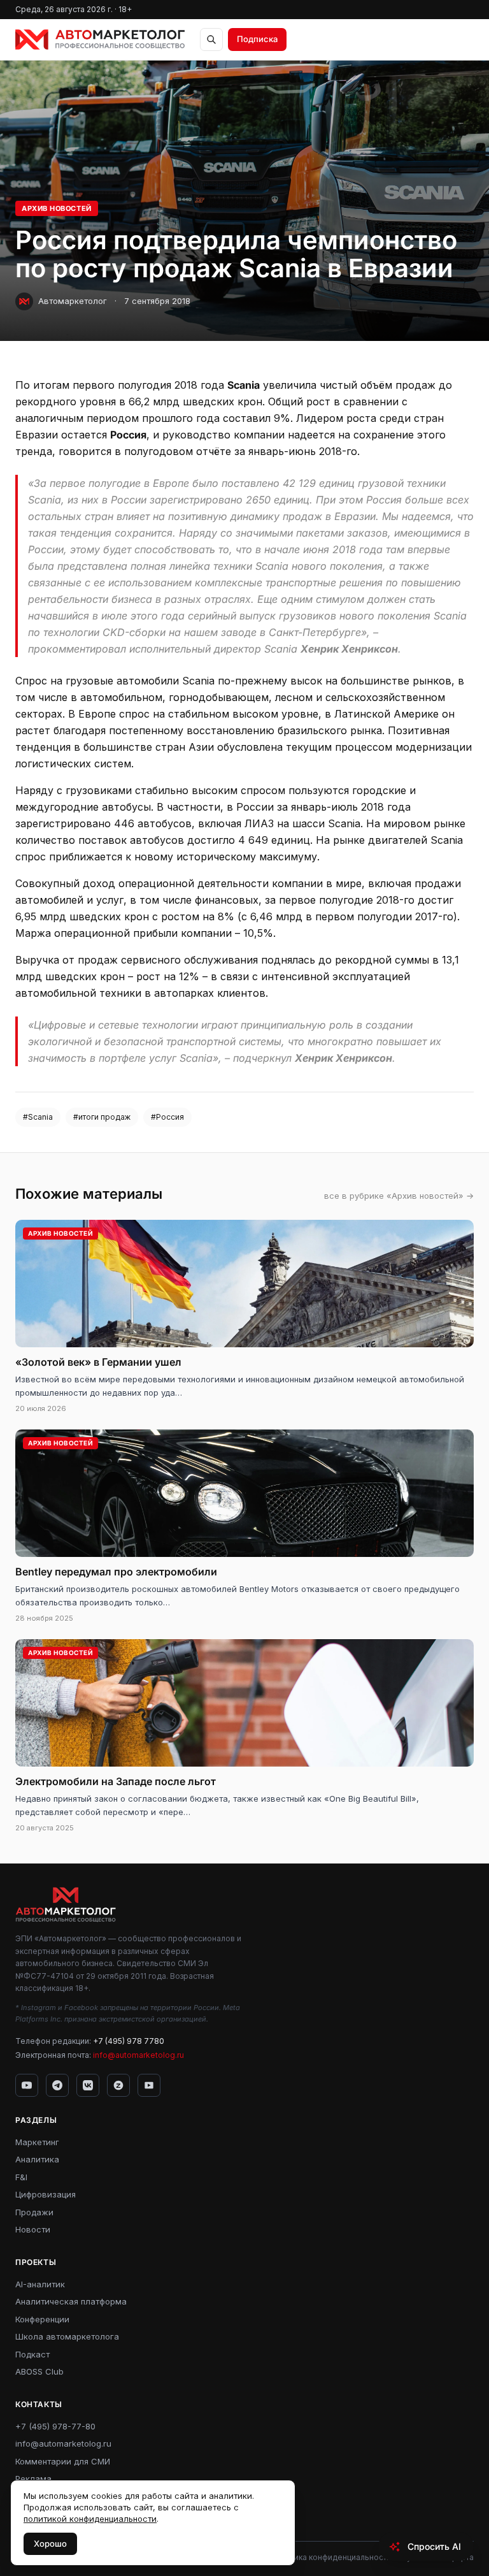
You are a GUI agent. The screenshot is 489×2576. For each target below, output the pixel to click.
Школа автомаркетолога (67, 2336)
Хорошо (50, 2543)
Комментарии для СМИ (63, 2461)
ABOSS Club (39, 2371)
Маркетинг (37, 2142)
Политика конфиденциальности (331, 2557)
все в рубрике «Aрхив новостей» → (399, 1196)
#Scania (38, 1117)
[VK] (88, 2085)
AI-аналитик (40, 2284)
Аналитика (37, 2159)
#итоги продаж (102, 1117)
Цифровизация (46, 2194)
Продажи (34, 2212)
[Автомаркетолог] (100, 40)
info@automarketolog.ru (138, 2055)
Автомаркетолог (73, 301)
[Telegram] (57, 2085)
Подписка (257, 39)
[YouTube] (27, 2085)
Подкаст (32, 2354)
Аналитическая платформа (71, 2301)
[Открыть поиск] (211, 40)
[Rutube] (149, 2085)
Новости (33, 2229)
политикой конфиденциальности (90, 2519)
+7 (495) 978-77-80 (55, 2426)
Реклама (33, 2478)
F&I (21, 2177)
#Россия (167, 1117)
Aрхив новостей (57, 208)
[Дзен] (118, 2085)
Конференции (42, 2319)
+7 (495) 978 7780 (129, 2041)
